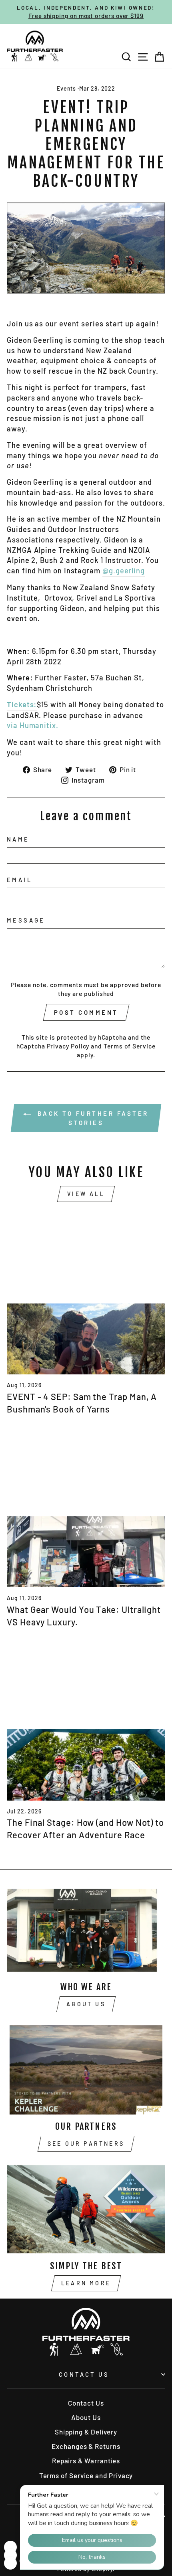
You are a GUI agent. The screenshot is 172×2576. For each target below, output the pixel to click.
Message (26, 920)
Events (67, 88)
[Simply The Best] (86, 2209)
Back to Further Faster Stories (92, 1118)
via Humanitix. (33, 725)
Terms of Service (130, 1046)
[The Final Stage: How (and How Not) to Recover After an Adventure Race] (86, 1720)
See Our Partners (86, 2144)
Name (18, 839)
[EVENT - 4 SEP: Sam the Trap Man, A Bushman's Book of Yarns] (86, 1294)
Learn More (86, 2283)
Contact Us (84, 2374)
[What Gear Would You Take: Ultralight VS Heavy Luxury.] (86, 1507)
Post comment (86, 1012)
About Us (86, 2004)
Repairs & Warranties (86, 2461)
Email (19, 880)
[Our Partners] (86, 2070)
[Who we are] (86, 1930)
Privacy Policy (68, 1046)
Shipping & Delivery (86, 2432)
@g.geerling (124, 571)
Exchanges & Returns (86, 2446)
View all (86, 1194)
